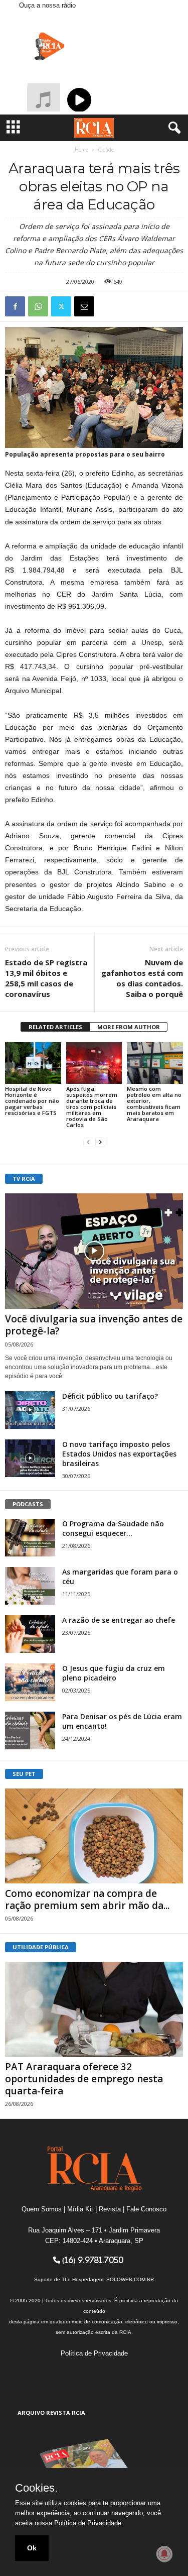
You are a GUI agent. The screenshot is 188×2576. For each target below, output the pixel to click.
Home (81, 150)
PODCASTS (28, 1504)
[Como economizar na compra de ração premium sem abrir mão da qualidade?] (94, 1836)
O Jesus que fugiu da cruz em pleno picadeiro (114, 1673)
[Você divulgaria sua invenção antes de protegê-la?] (94, 1251)
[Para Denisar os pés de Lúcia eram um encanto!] (30, 1730)
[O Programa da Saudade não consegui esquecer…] (30, 1538)
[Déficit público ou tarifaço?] (30, 1410)
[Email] (84, 306)
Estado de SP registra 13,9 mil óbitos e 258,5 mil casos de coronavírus (46, 978)
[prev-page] (88, 1142)
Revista (110, 2209)
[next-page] (100, 1142)
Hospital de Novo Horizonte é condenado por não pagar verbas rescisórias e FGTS (32, 1101)
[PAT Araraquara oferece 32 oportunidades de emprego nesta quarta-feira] (94, 2009)
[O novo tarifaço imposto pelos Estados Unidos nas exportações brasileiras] (30, 1458)
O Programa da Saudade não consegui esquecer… (113, 1528)
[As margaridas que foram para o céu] (30, 1586)
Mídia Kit (80, 2209)
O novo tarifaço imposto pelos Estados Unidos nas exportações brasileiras (119, 1454)
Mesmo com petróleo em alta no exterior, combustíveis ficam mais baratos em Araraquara (154, 1104)
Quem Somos (42, 2209)
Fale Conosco (146, 2209)
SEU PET (24, 1774)
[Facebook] (15, 306)
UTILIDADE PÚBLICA (41, 1947)
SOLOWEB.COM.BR (130, 2279)
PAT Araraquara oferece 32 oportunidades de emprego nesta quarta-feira (84, 2079)
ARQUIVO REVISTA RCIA (51, 2413)
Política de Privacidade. (89, 2523)
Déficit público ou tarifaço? (110, 1396)
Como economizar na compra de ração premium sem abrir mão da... (87, 1899)
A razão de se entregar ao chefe (119, 1620)
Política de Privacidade (94, 2353)
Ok (32, 2548)
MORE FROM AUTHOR (129, 1027)
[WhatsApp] (38, 306)
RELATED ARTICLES (55, 1027)
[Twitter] (61, 306)
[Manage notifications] (164, 2554)
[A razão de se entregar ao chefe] (30, 1634)
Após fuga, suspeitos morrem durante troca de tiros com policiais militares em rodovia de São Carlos (92, 1107)
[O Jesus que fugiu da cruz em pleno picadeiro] (30, 1682)
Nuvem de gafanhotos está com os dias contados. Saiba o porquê (142, 978)
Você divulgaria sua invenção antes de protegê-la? (94, 1325)
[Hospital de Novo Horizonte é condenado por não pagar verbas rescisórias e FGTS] (33, 1063)
